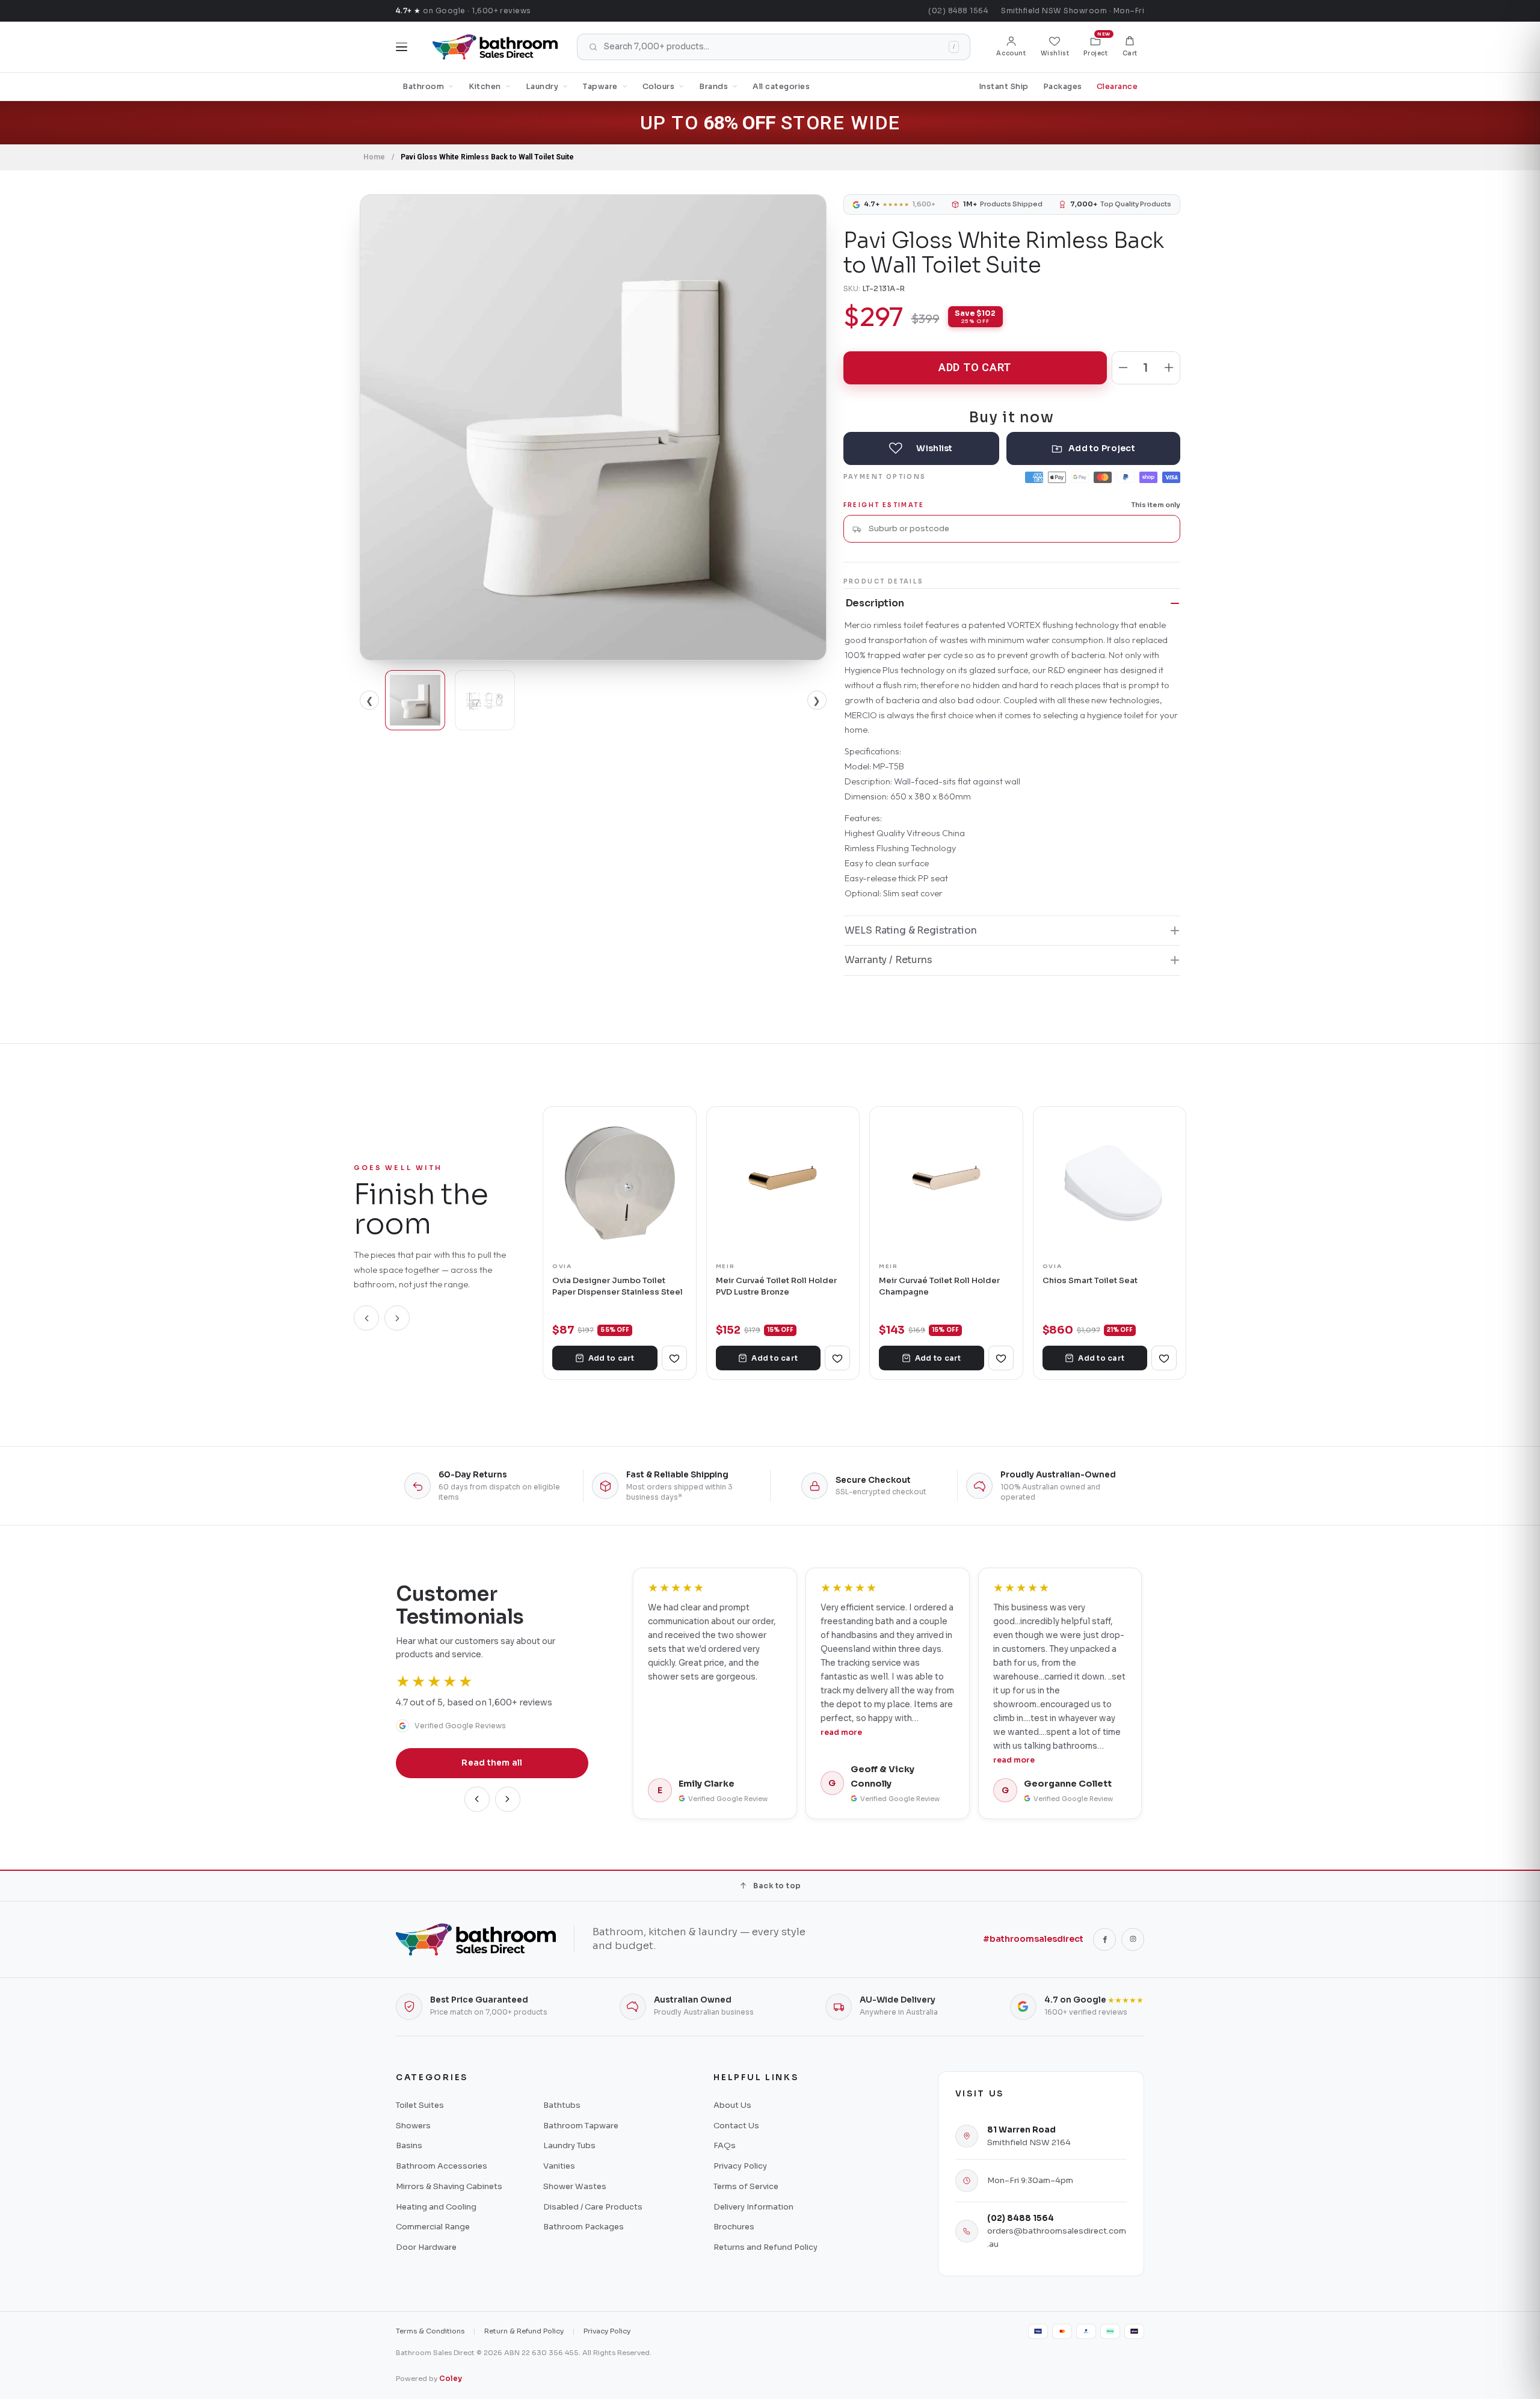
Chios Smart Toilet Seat (1090, 1280)
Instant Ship (1004, 87)
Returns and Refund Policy (765, 2247)
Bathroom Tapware (581, 2126)
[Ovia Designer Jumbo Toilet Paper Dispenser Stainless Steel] (620, 1183)
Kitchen (485, 87)
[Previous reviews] (477, 1799)
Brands (713, 87)
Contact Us (736, 2126)
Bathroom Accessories (442, 2166)
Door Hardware (426, 2247)
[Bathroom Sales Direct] (495, 47)
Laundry (542, 87)
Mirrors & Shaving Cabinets (449, 2186)
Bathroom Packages (584, 2227)
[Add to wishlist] (921, 448)
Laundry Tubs (569, 2145)
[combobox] (1020, 528)
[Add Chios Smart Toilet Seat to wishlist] (1164, 1358)
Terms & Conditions (430, 2331)
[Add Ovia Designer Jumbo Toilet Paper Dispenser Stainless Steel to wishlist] (674, 1358)
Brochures (734, 2227)
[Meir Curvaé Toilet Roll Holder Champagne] (946, 1183)
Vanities (559, 2166)
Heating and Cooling (436, 2207)
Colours (659, 87)
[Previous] (366, 1318)
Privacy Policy (740, 2166)
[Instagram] (1133, 1939)
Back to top (777, 1886)
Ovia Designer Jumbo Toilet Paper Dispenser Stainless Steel (618, 1286)
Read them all (492, 1763)
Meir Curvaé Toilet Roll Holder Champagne (939, 1286)
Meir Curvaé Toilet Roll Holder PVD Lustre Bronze (776, 1286)
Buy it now (1012, 417)
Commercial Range (433, 2227)
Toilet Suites (420, 2105)
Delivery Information (753, 2207)
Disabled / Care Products (593, 2207)
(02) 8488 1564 (958, 11)
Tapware (600, 87)
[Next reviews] (508, 1799)
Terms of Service (746, 2186)
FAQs (725, 2145)
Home (374, 157)
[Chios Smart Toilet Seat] (1110, 1183)
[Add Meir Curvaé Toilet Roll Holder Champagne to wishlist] (1001, 1358)
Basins (409, 2145)
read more (841, 1732)
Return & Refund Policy (524, 2331)
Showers (413, 2126)
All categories (781, 87)
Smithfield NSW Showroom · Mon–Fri (1073, 11)
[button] (1130, 47)
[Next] (397, 1318)
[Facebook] (1104, 1939)
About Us (732, 2105)
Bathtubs (562, 2105)
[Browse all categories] (402, 47)
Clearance (1117, 87)
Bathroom (423, 87)
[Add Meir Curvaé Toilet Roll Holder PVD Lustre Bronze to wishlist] (837, 1358)
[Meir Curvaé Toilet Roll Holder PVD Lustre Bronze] (783, 1183)
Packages (1063, 87)
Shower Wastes (575, 2186)
